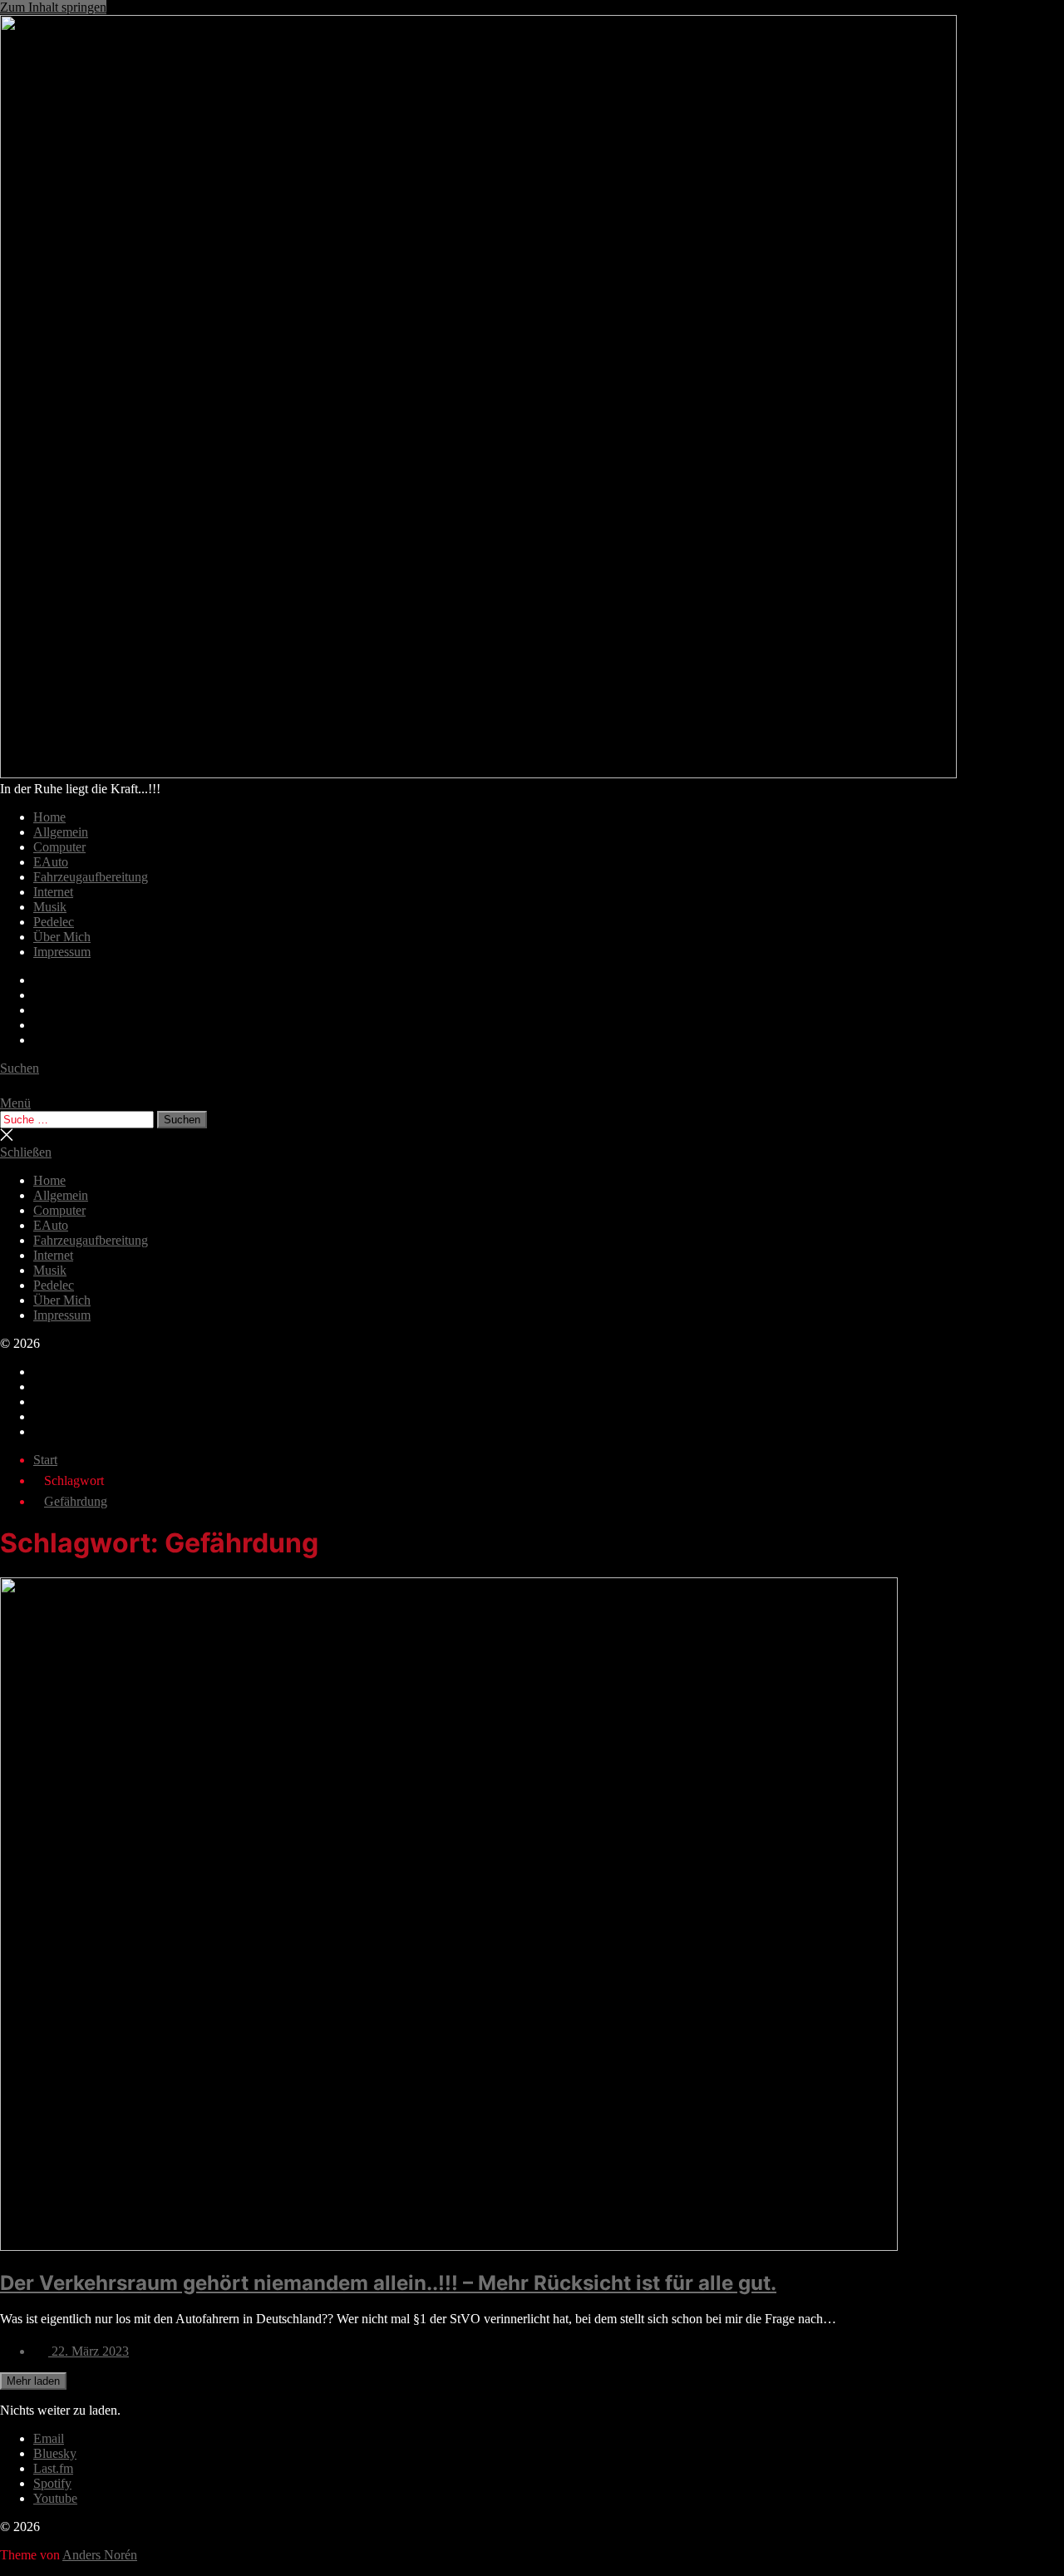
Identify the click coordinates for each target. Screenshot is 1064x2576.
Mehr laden (33, 2381)
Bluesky (55, 2453)
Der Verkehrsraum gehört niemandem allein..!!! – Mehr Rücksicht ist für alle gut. (388, 2283)
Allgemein (61, 832)
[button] (532, 1103)
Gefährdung (76, 1501)
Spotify (52, 2483)
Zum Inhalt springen (53, 7)
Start (45, 1460)
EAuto (51, 862)
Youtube (55, 2498)
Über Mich (62, 937)
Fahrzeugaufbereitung (91, 877)
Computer (59, 847)
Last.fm (53, 2468)
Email (49, 2438)
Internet (53, 892)
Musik (50, 907)
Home (49, 817)
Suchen (182, 1120)
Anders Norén (100, 2555)
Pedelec (54, 922)
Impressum (62, 952)
